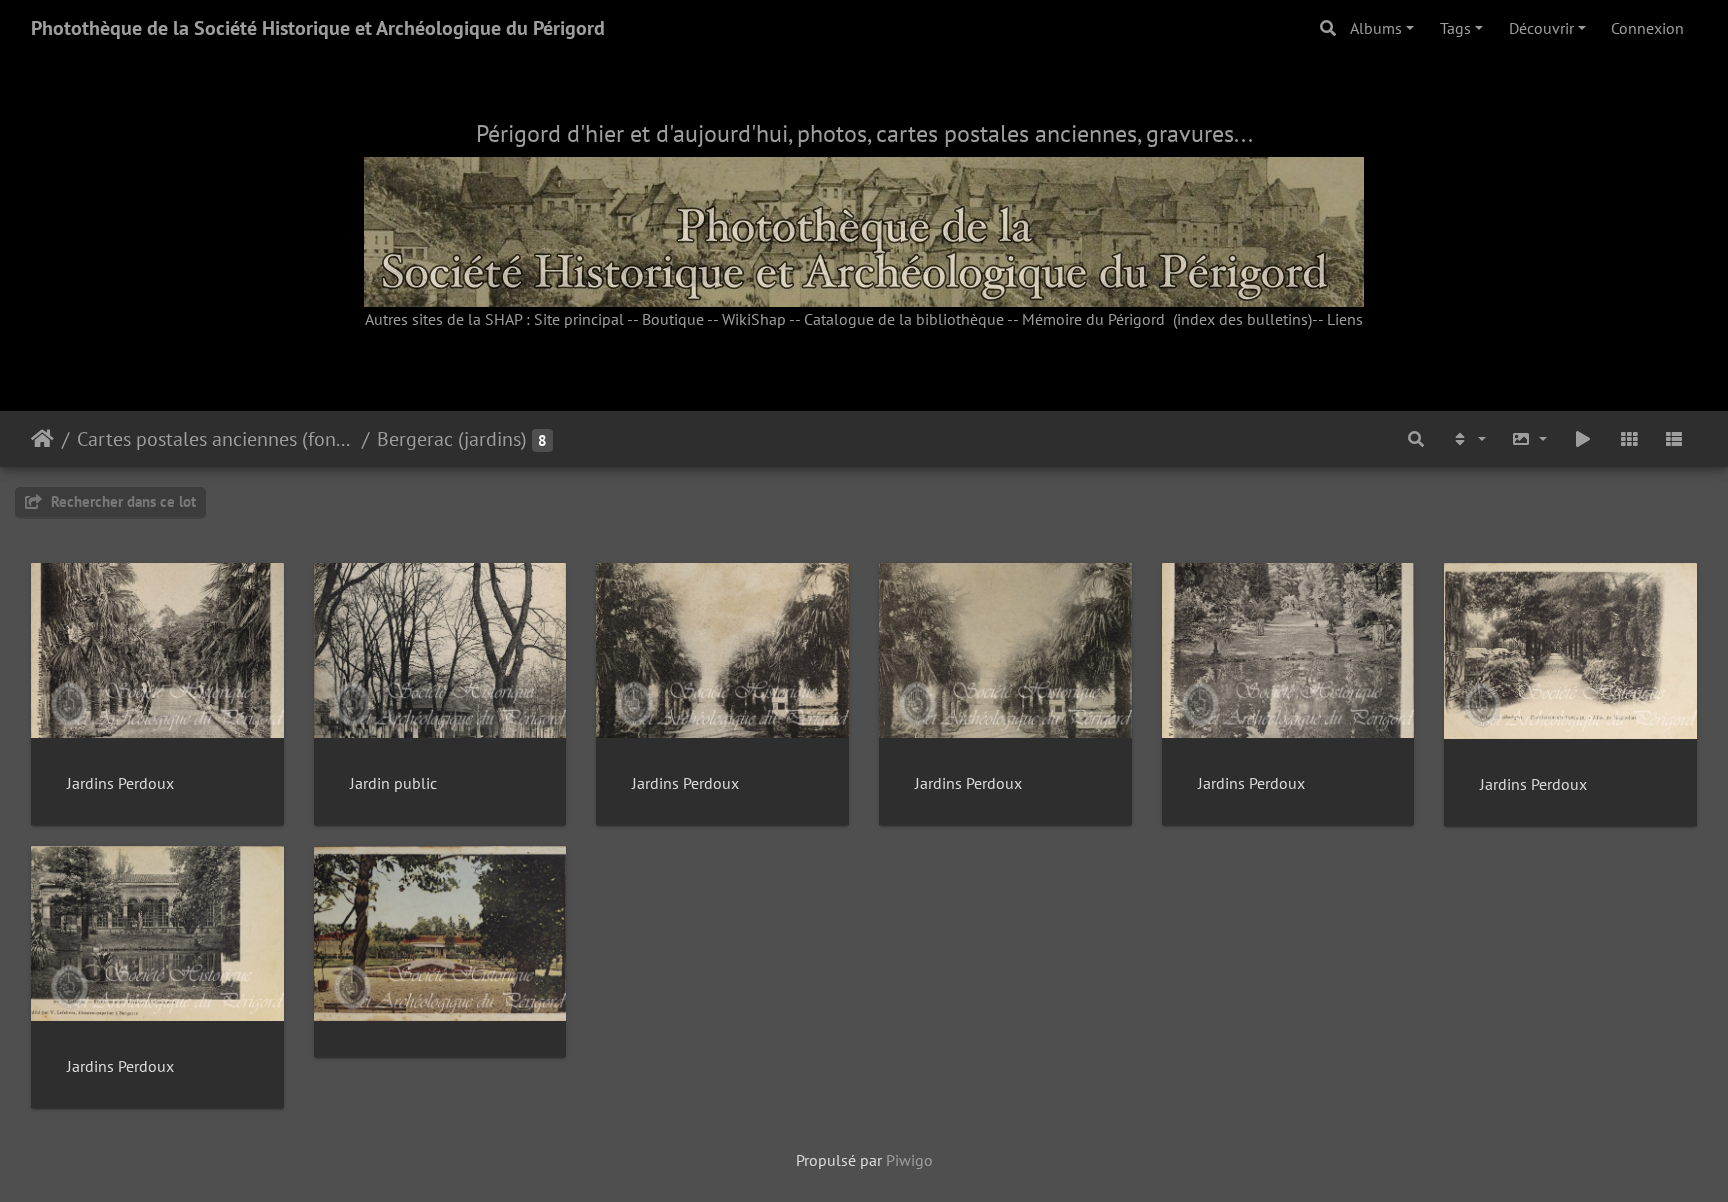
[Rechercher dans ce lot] (1416, 439)
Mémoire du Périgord (1093, 319)
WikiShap (754, 319)
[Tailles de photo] (1530, 439)
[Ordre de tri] (1468, 439)
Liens (1345, 319)
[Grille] (1629, 439)
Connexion (1647, 28)
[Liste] (1674, 439)
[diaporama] (1583, 439)
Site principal (579, 319)
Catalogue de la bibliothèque (904, 319)
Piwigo (909, 1160)
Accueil (42, 439)
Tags (1455, 28)
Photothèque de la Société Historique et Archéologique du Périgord (318, 28)
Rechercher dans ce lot (121, 501)
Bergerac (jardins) (452, 439)
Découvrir (1541, 28)
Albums (1376, 28)
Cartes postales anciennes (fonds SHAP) (215, 439)
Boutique (673, 319)
